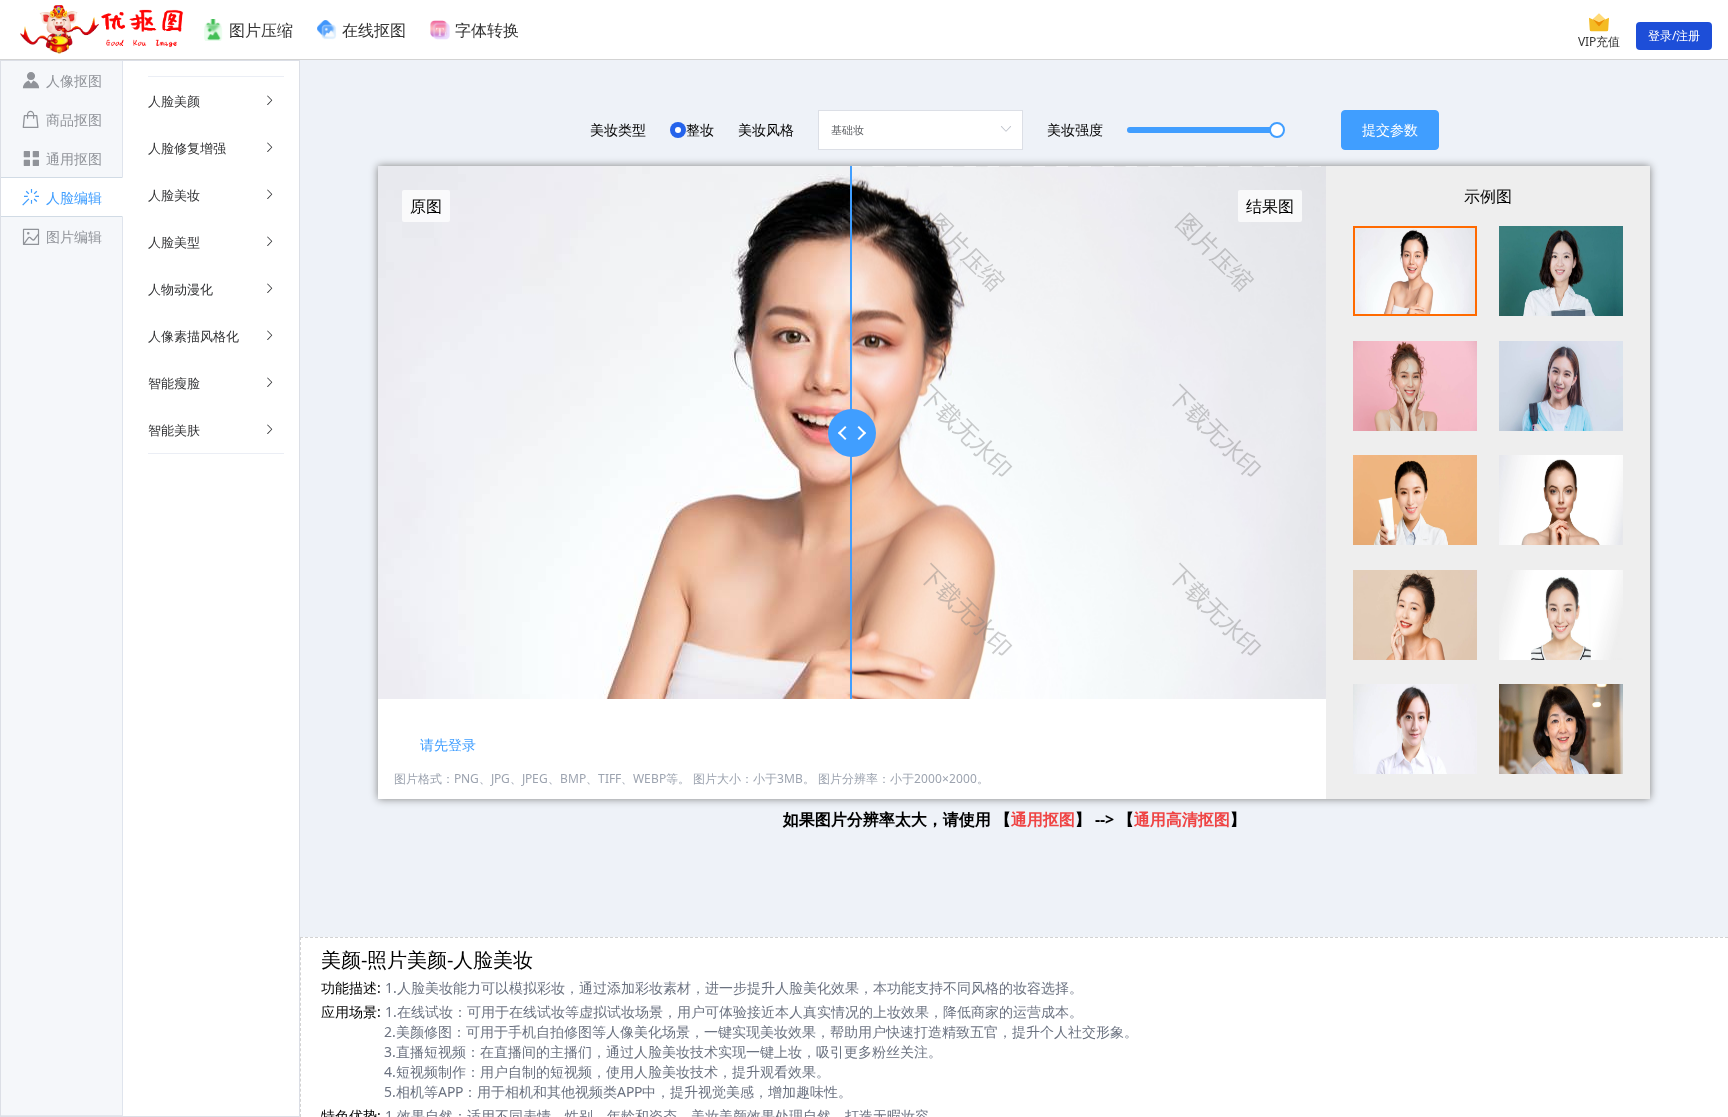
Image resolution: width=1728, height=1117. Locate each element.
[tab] (61, 80)
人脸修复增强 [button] (187, 148)
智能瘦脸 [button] (174, 383)
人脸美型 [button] (174, 242)
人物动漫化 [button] (180, 289)
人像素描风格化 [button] (193, 336)
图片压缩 (261, 30)
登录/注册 (1674, 35)
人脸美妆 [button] (174, 195)
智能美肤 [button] (174, 430)
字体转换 (487, 30)
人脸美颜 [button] (174, 101)
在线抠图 (374, 30)
